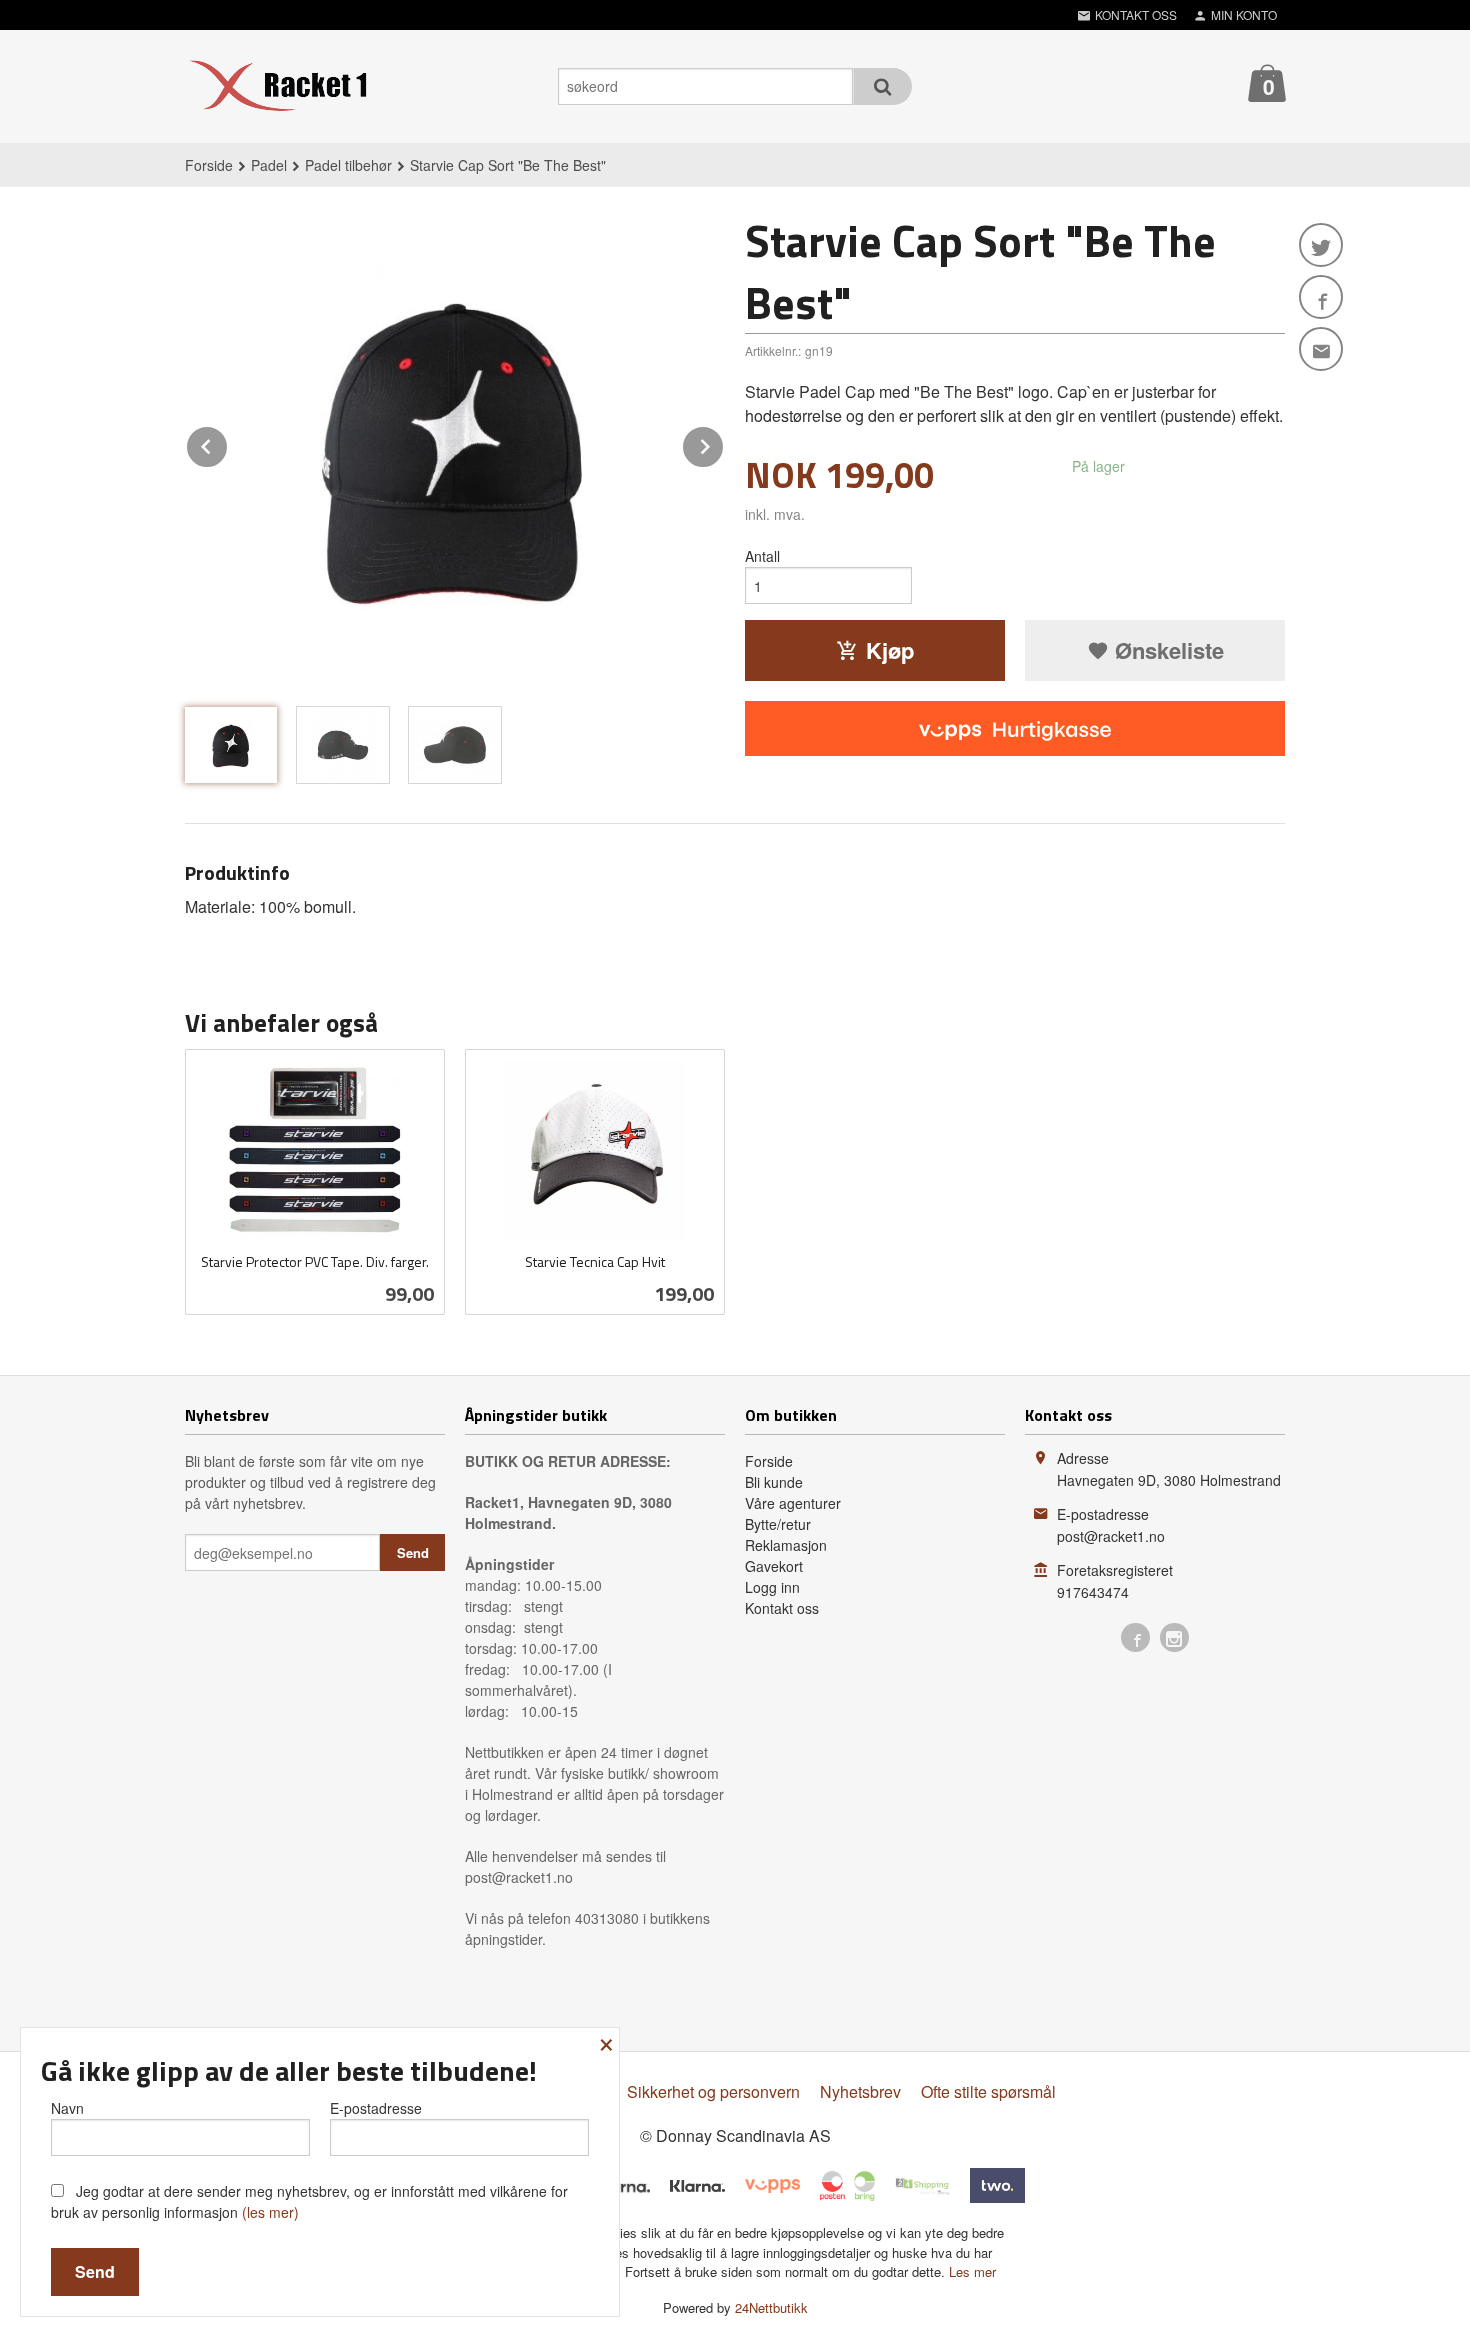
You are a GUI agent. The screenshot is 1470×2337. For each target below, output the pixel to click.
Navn (67, 2108)
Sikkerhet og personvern (713, 2091)
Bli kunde (774, 1482)
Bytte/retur (778, 1524)
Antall (762, 556)
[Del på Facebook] (1321, 297)
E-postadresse (376, 2108)
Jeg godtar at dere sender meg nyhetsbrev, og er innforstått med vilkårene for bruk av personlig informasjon (309, 2201)
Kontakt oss (782, 1608)
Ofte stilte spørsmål (988, 2091)
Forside (209, 165)
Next (724, 443)
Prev (228, 443)
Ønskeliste (1166, 650)
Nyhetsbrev (860, 2091)
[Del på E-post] (1321, 349)
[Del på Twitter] (1321, 245)
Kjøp (890, 650)
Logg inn (772, 1587)
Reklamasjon (786, 1545)
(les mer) (270, 2212)
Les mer (972, 2271)
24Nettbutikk (771, 2307)
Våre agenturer (793, 1503)
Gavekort (774, 1566)
